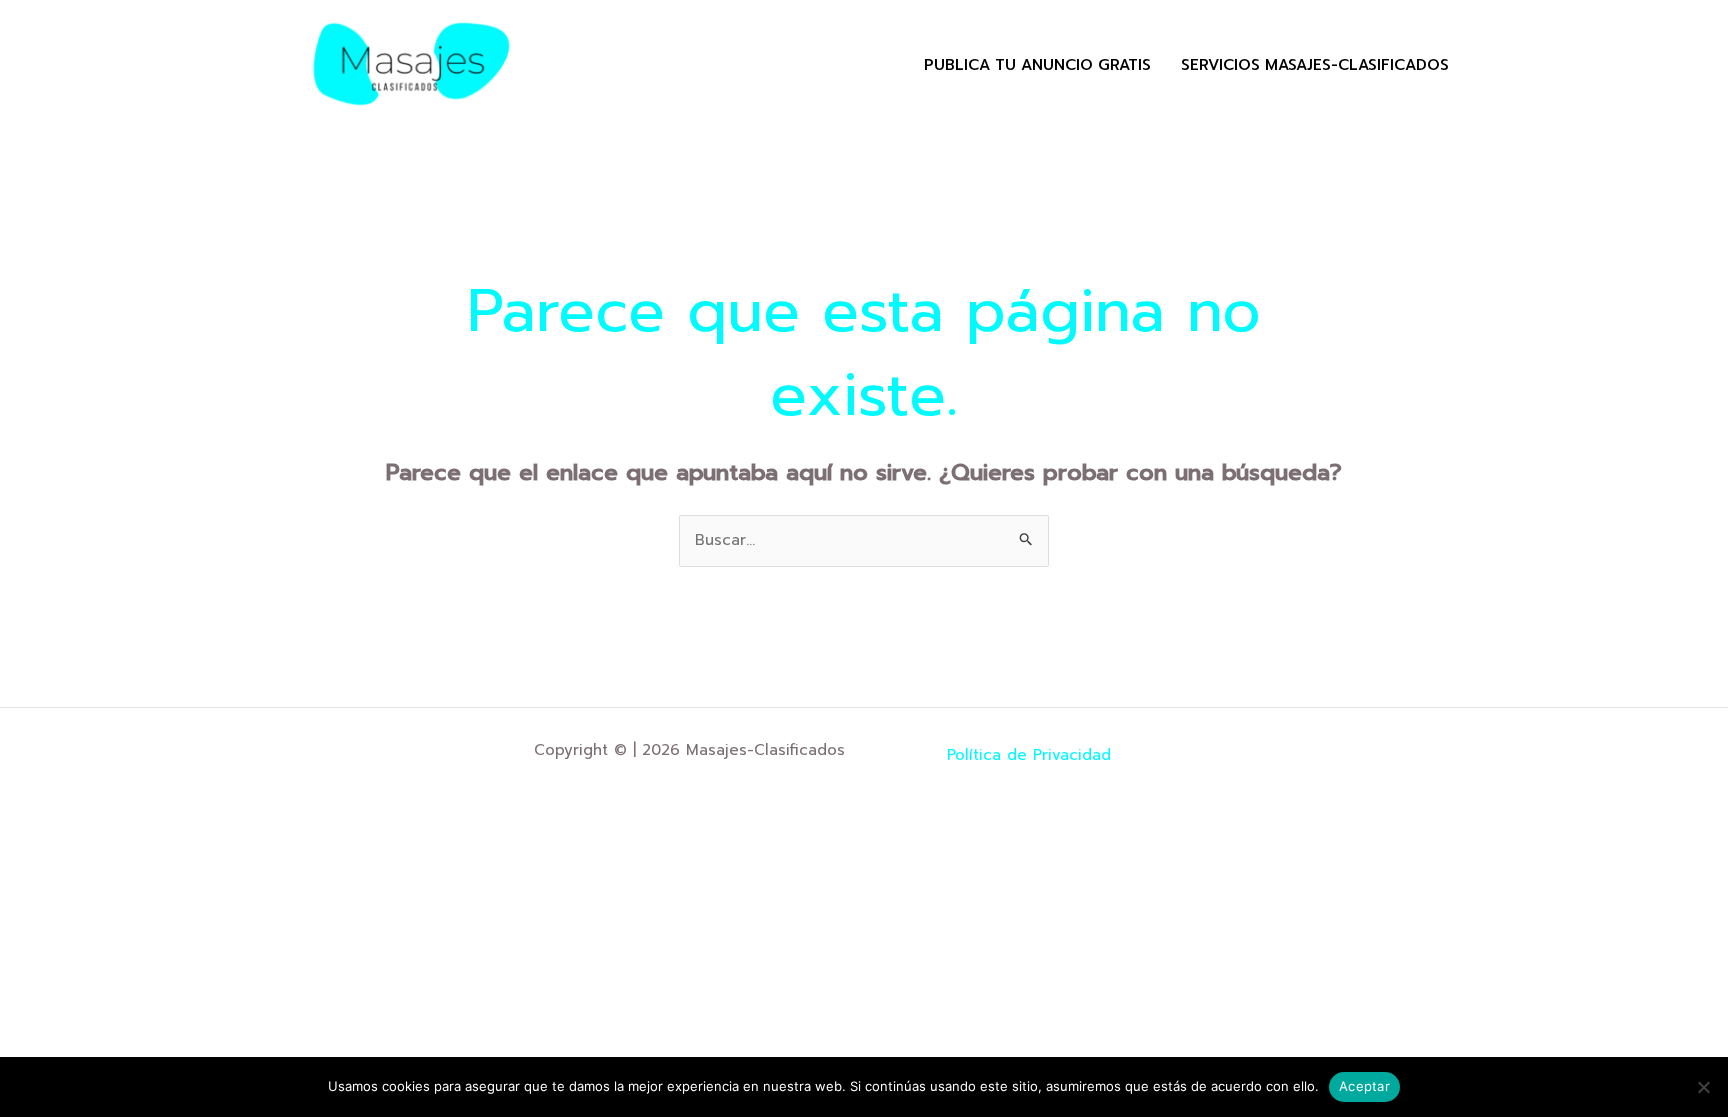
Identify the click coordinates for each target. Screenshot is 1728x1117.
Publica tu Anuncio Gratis (1037, 65)
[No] (1703, 1087)
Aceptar (1364, 1086)
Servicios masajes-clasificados (1315, 65)
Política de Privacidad (1029, 755)
